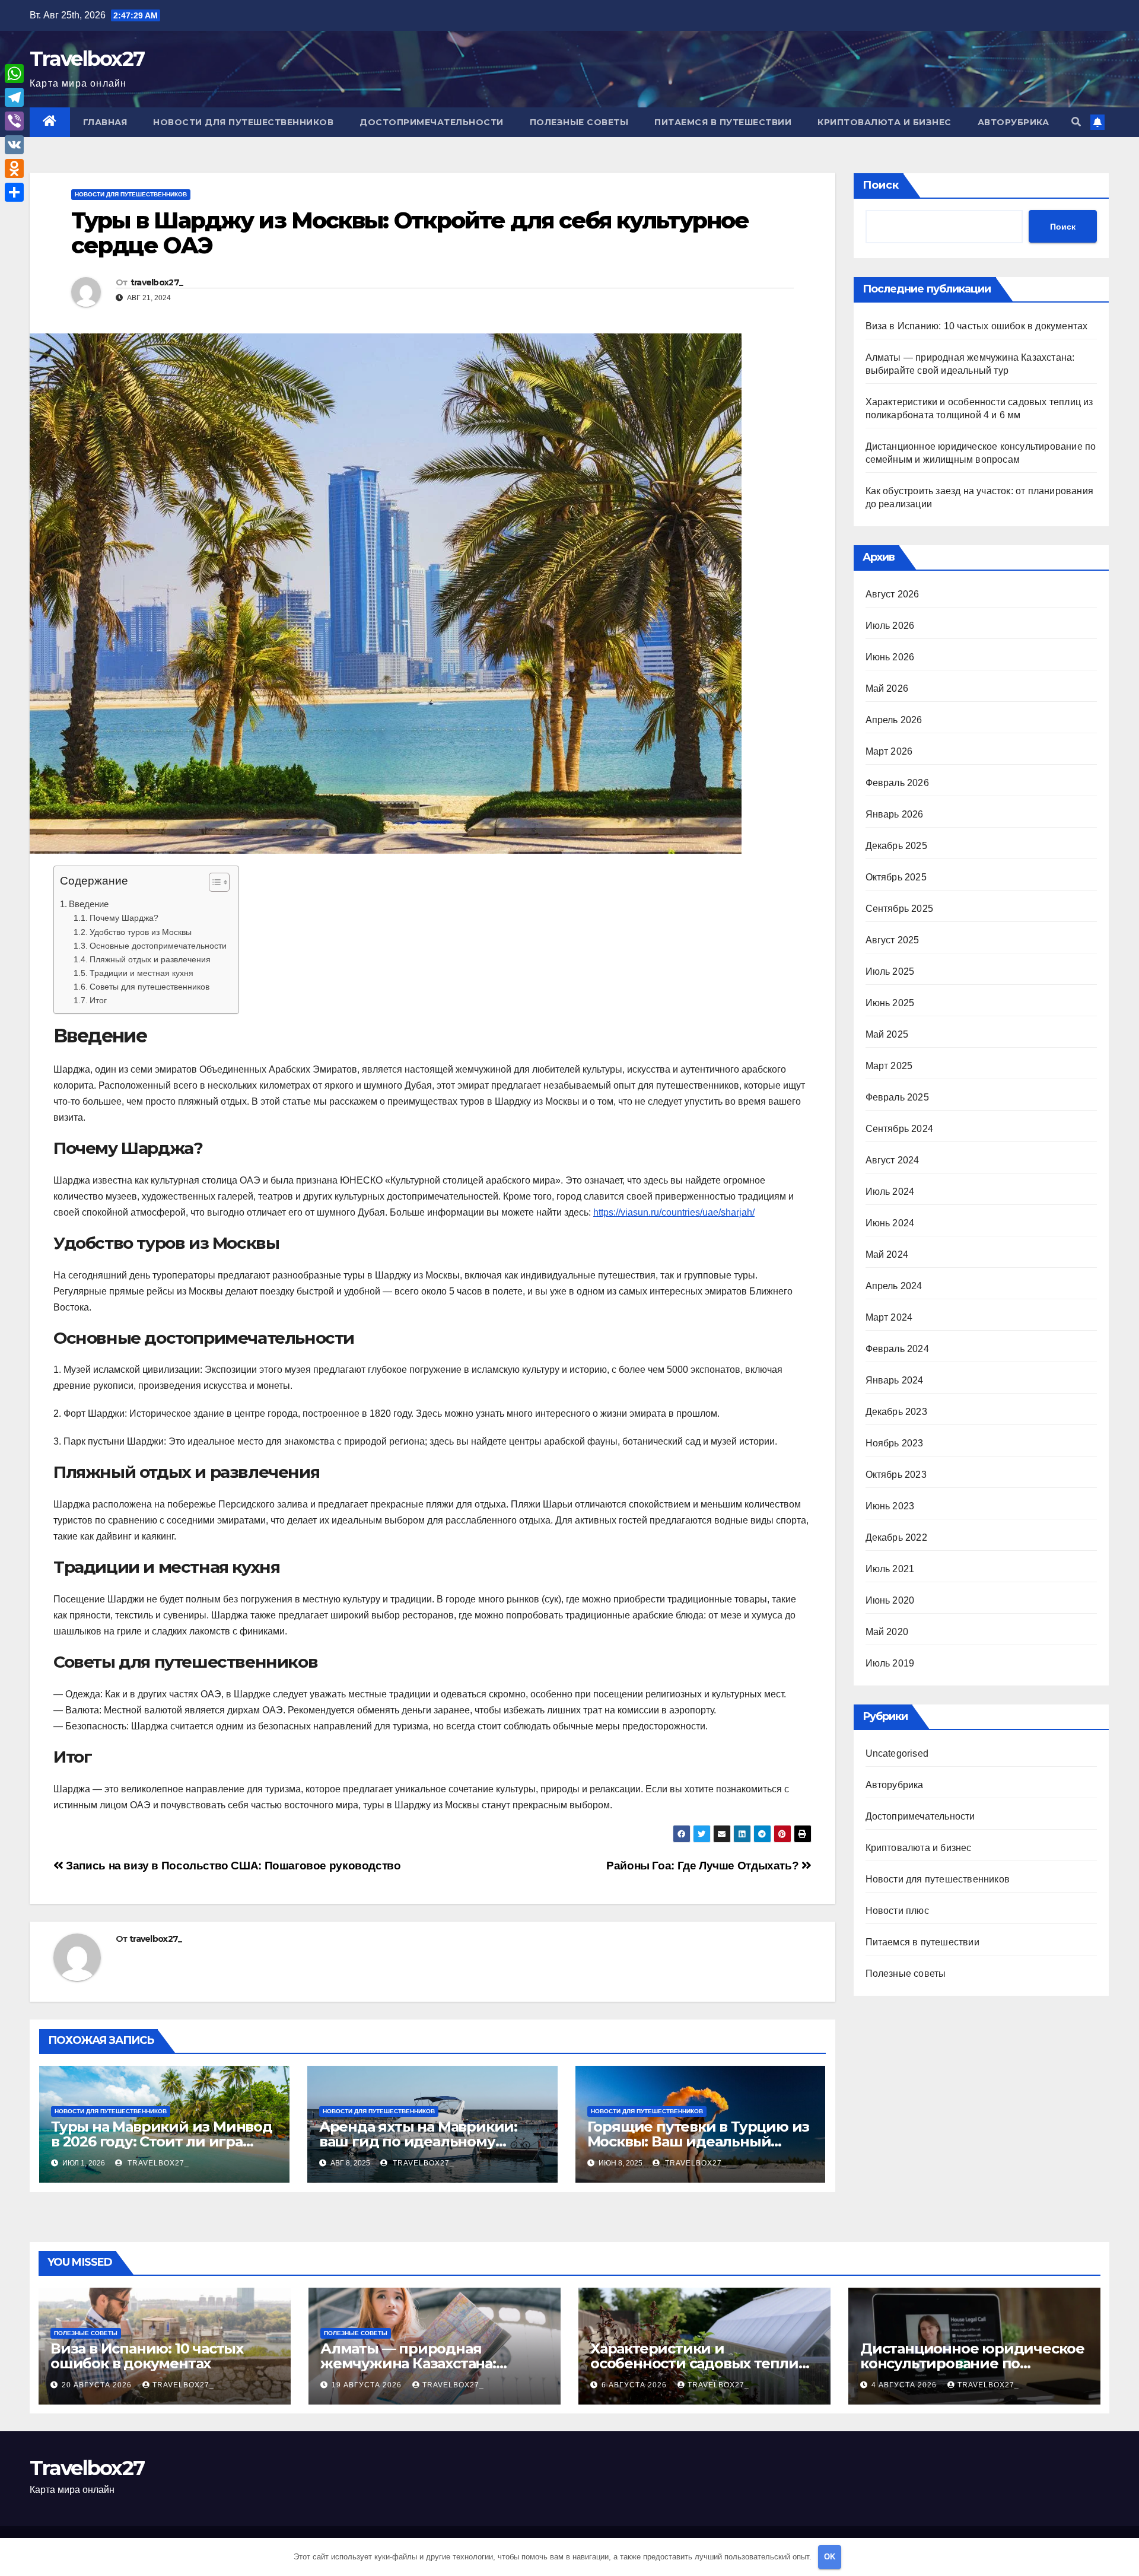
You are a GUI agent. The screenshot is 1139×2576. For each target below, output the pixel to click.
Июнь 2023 (890, 1506)
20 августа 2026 (98, 2385)
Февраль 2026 (897, 783)
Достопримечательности (432, 122)
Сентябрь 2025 (900, 909)
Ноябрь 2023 (895, 1443)
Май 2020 (887, 1632)
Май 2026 (887, 688)
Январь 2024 (895, 1380)
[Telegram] (14, 97)
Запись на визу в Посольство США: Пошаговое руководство (232, 1866)
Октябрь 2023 (896, 1475)
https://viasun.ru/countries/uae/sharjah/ (674, 1212)
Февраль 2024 (897, 1349)
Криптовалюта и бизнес (885, 122)
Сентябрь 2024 (900, 1129)
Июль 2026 (890, 626)
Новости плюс (897, 1911)
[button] (1076, 122)
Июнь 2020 (890, 1600)
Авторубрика (1014, 122)
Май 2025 (887, 1034)
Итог (98, 1000)
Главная (105, 122)
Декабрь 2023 (896, 1412)
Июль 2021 (890, 1569)
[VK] (14, 145)
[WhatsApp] (14, 74)
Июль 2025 (890, 971)
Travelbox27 (87, 59)
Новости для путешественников (243, 122)
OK (830, 2557)
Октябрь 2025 (896, 877)
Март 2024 (889, 1317)
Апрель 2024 (894, 1286)
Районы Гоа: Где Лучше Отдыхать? (704, 1866)
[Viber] (14, 121)
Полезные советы (579, 122)
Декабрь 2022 (896, 1537)
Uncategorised (897, 1753)
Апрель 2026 (894, 720)
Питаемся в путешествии (723, 122)
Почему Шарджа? (124, 918)
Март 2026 (889, 751)
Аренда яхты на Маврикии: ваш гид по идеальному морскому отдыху (418, 2141)
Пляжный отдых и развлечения (150, 959)
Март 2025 (889, 1066)
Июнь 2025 (890, 1003)
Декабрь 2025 (896, 846)
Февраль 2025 (897, 1097)
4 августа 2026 (905, 2385)
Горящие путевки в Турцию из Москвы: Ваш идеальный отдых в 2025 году (699, 2141)
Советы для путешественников (149, 987)
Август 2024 (893, 1160)
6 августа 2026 (635, 2385)
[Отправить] (14, 192)
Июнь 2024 (890, 1223)
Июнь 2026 (890, 657)
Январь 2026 (895, 814)
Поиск (881, 185)
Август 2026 (893, 594)
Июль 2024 (890, 1192)
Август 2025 (893, 940)
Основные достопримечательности (158, 946)
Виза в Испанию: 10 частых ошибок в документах (977, 326)
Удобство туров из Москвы (141, 932)
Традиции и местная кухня (141, 973)
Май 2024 (887, 1254)
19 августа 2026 (368, 2385)
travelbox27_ (157, 282)
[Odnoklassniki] (14, 168)
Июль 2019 (890, 1663)
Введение (89, 904)
